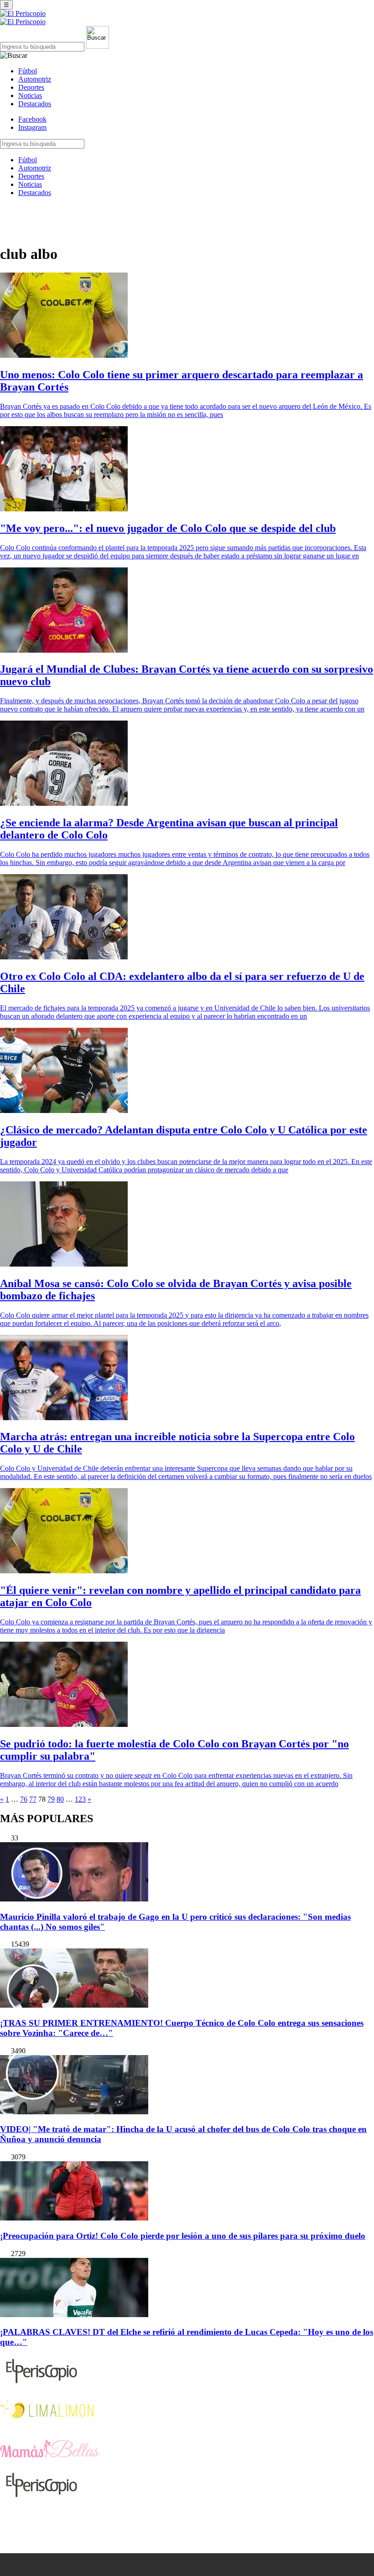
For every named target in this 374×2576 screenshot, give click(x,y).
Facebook (32, 119)
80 (60, 1799)
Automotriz (35, 79)
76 (24, 1799)
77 (33, 1799)
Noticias (30, 95)
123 (80, 1799)
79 (51, 1799)
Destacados (35, 104)
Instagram (32, 127)
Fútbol (28, 71)
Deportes (31, 87)
